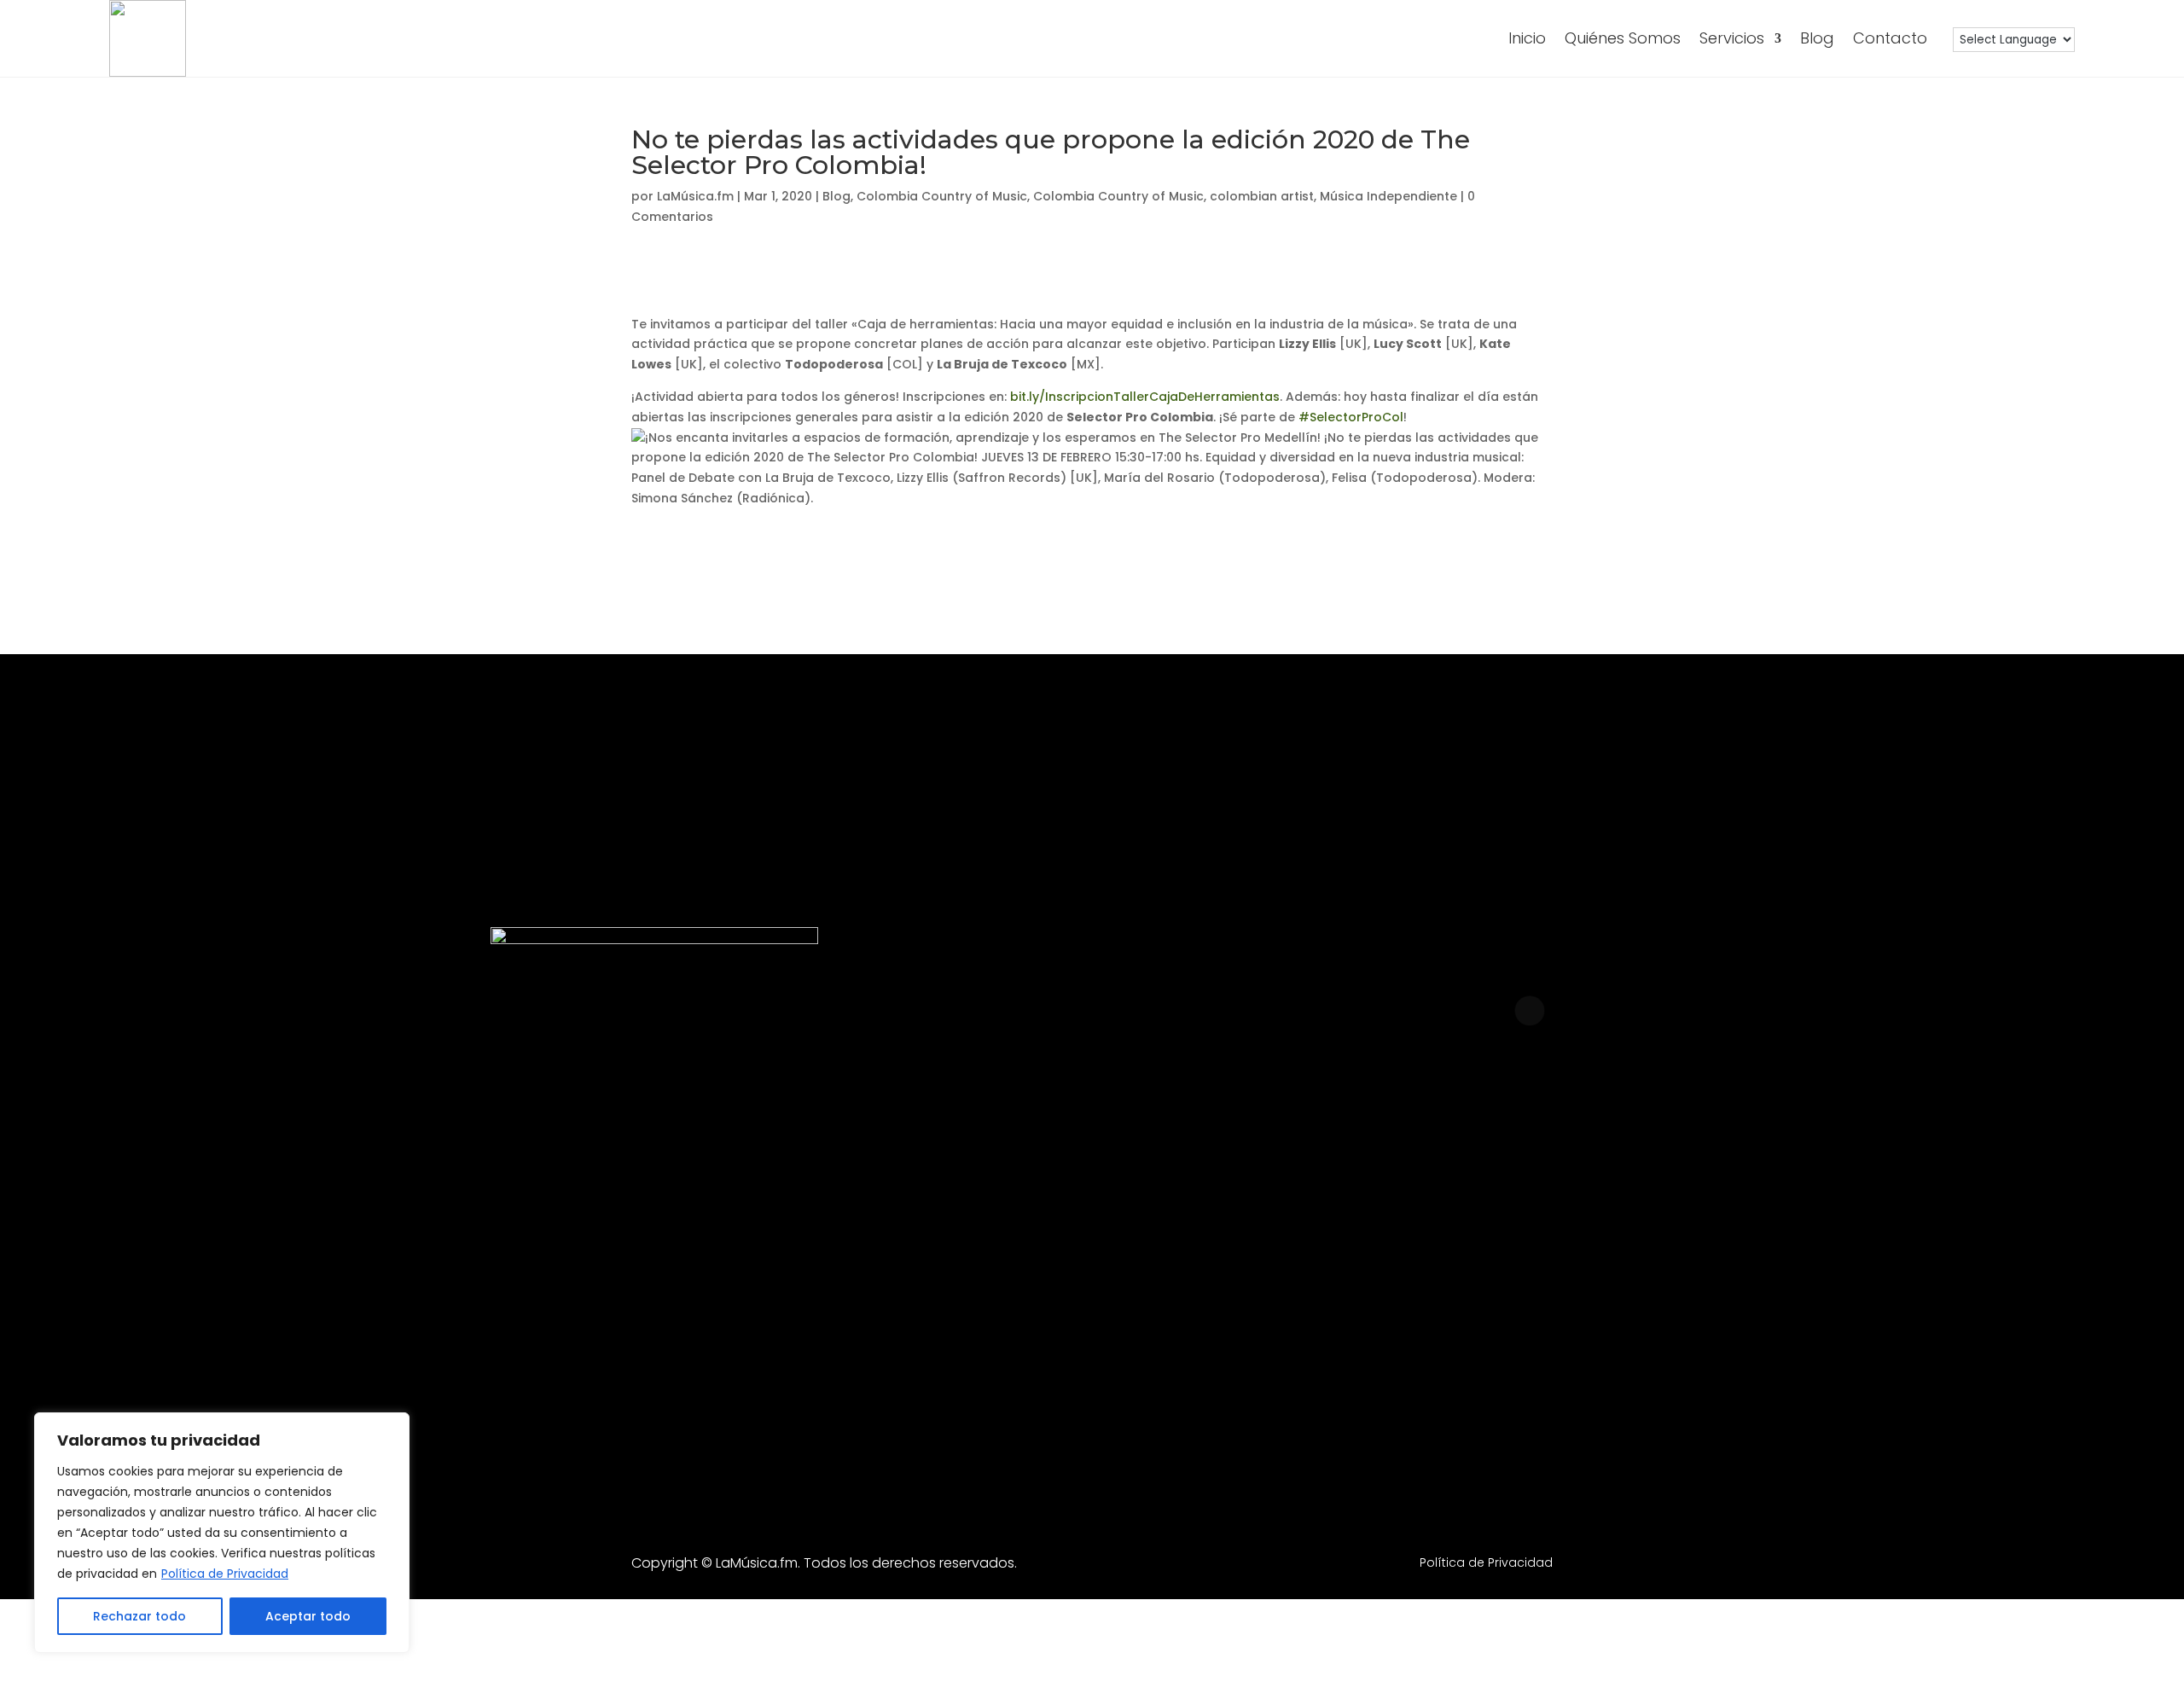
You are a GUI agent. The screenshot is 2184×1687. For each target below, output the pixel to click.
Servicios (1732, 38)
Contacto (1890, 38)
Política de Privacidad (225, 1574)
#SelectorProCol (1351, 417)
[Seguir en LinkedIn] (1472, 1211)
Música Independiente (1388, 196)
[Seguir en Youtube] (1588, 1211)
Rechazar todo (139, 1616)
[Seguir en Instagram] (1240, 1211)
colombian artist (1262, 196)
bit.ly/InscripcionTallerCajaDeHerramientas (1145, 397)
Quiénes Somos (1623, 38)
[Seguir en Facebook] (1356, 1211)
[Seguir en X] (1820, 1211)
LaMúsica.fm (695, 196)
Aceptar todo (308, 1616)
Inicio (1527, 38)
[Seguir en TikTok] (1704, 1211)
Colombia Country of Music (942, 196)
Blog (1817, 38)
